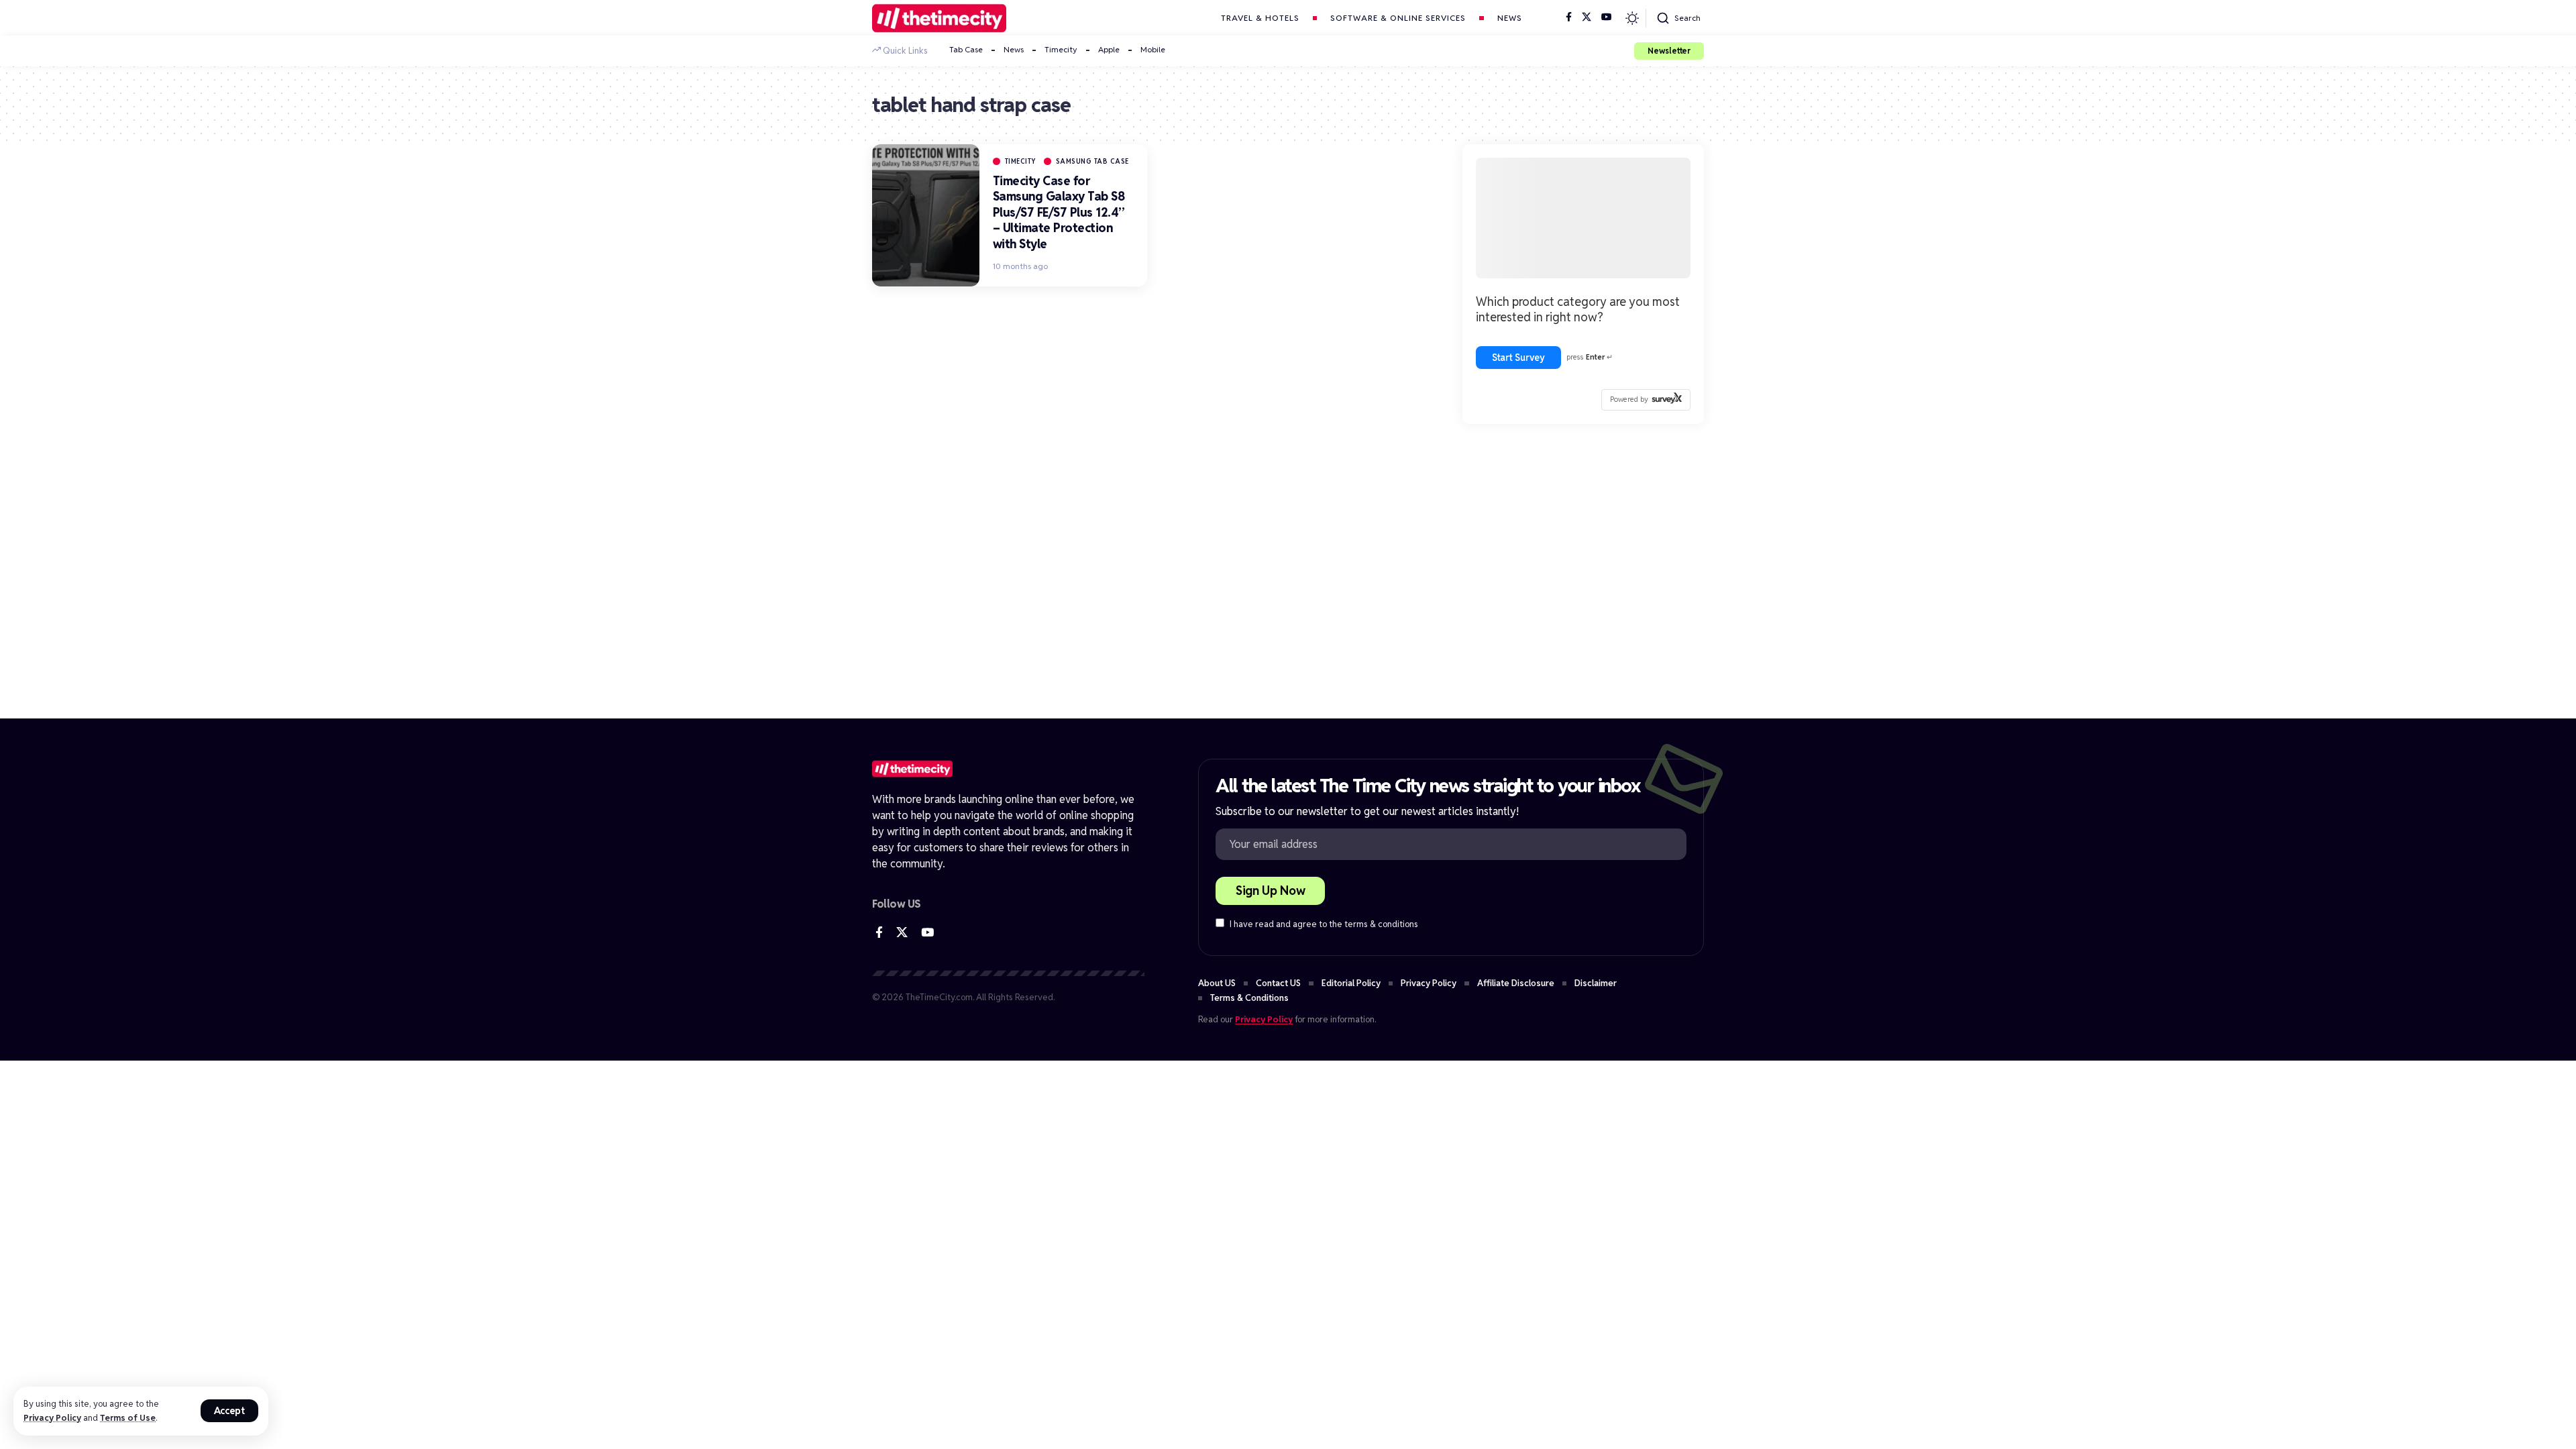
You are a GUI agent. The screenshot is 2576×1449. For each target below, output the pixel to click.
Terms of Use (128, 1418)
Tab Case (966, 49)
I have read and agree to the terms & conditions (1324, 924)
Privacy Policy (52, 1418)
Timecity (1061, 49)
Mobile (1153, 49)
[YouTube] (1607, 17)
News (1014, 49)
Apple (1109, 49)
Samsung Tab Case (1092, 161)
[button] (230, 1411)
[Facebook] (1569, 17)
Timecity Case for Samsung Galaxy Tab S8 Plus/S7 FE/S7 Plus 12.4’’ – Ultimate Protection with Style (1059, 212)
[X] (1587, 17)
